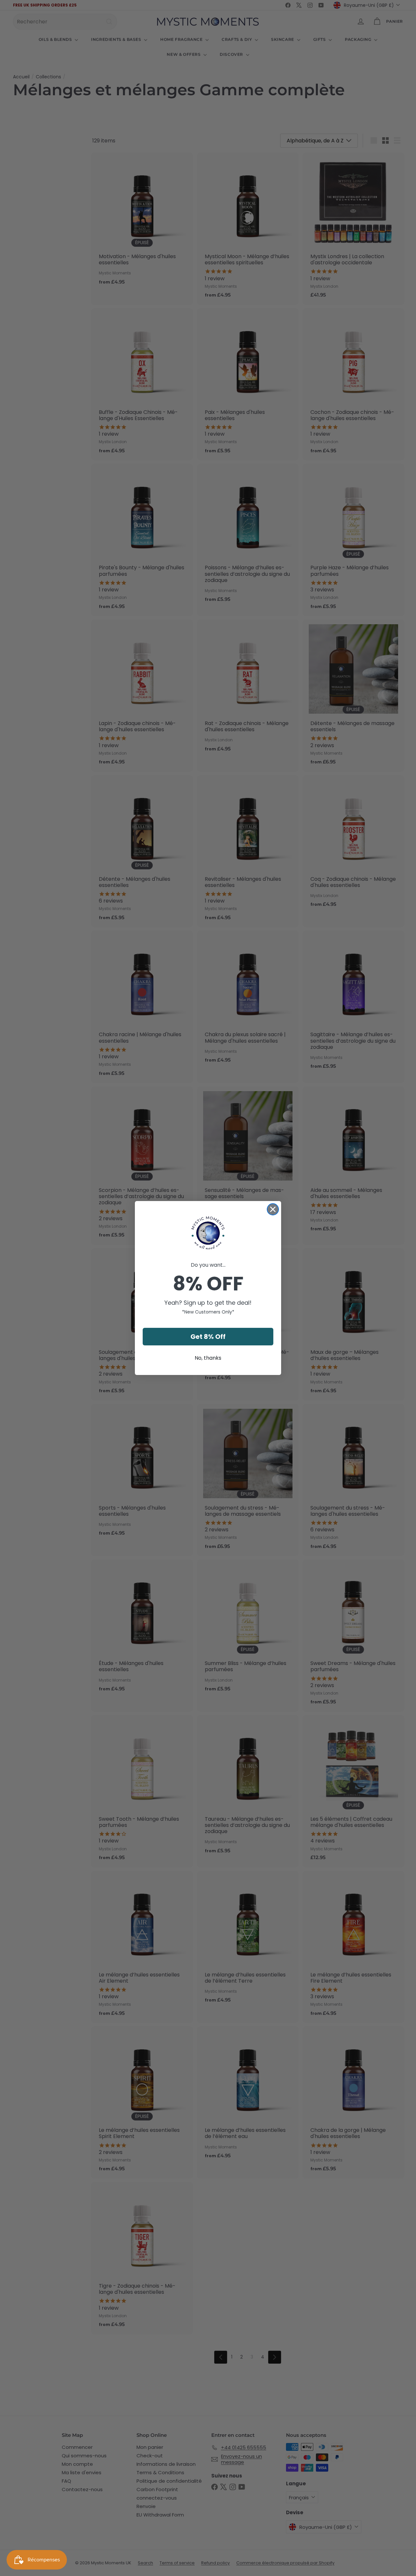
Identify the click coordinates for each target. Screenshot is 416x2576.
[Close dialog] (273, 1209)
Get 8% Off (208, 1337)
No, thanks (208, 1358)
